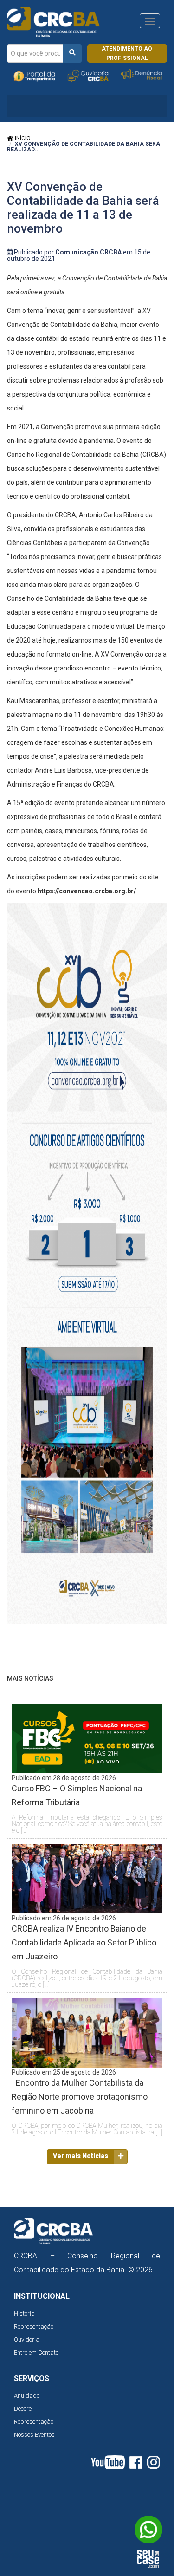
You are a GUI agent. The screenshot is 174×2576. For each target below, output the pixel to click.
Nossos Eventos (34, 2435)
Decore (23, 2409)
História (24, 2313)
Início (22, 138)
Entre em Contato (36, 2352)
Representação (34, 2326)
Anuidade (27, 2396)
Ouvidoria (27, 2339)
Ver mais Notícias (81, 2156)
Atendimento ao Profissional (127, 53)
